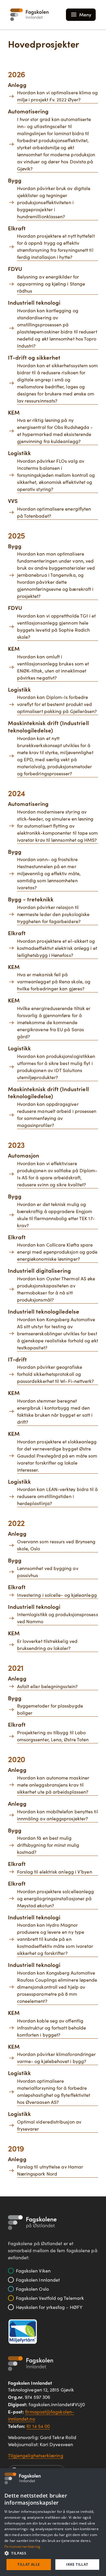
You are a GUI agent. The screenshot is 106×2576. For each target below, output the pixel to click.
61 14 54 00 (38, 2426)
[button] (53, 2553)
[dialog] (53, 2522)
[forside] (29, 15)
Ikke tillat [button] (77, 2564)
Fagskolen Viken (33, 2271)
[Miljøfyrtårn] (23, 2331)
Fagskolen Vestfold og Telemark (50, 2298)
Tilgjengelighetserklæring (36, 2455)
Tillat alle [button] (29, 2564)
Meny (85, 15)
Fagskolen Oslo (32, 2289)
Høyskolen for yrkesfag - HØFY (49, 2307)
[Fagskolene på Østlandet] (32, 2223)
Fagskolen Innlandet (38, 2280)
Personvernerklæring (23, 2546)
